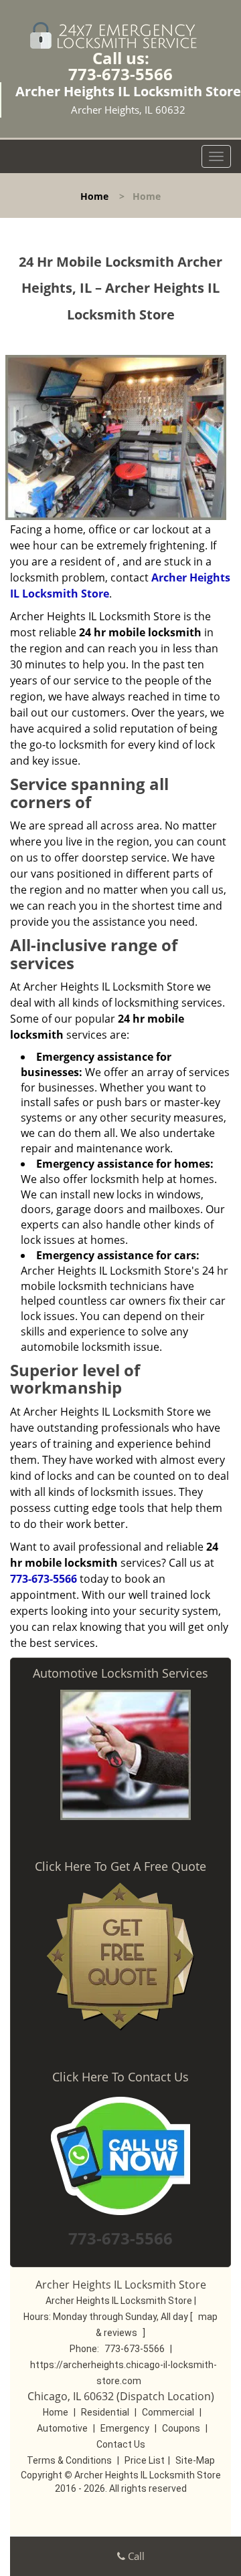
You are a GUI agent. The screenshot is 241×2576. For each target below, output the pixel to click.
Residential (105, 2412)
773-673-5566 (120, 74)
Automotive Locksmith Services (120, 1673)
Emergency (125, 2428)
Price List (145, 2460)
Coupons (181, 2428)
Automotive (62, 2428)
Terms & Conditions (69, 2460)
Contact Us (121, 2444)
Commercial (168, 2412)
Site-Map (195, 2460)
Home (94, 196)
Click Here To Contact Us (120, 2077)
